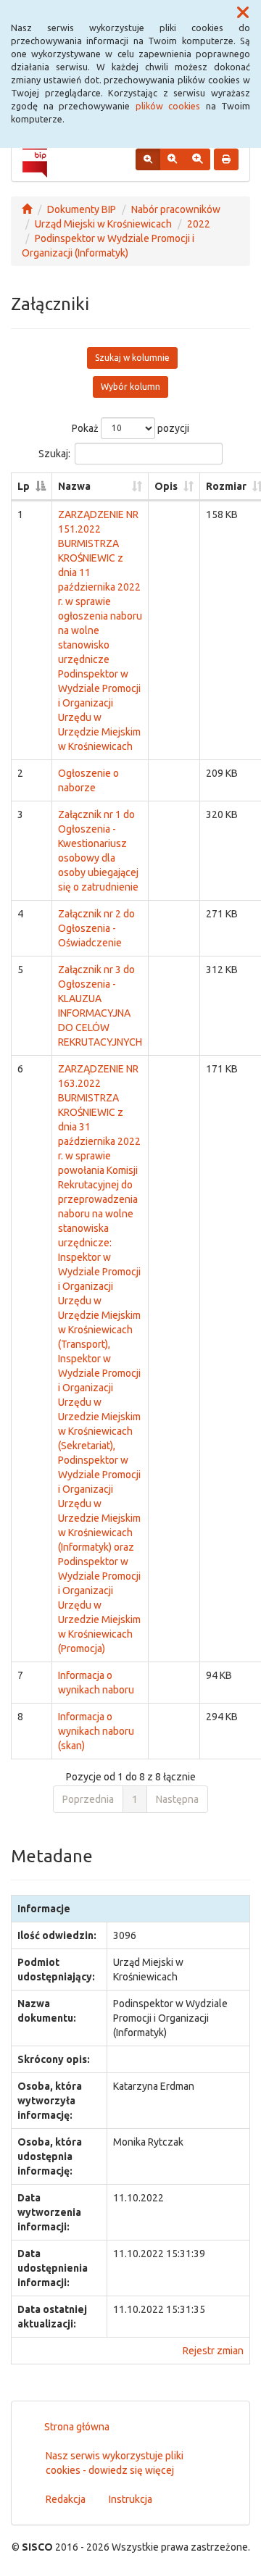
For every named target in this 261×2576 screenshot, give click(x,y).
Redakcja (66, 2499)
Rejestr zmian (213, 2351)
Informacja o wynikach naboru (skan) (96, 1731)
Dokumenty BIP (82, 209)
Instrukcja (130, 2499)
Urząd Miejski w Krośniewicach (103, 224)
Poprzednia (88, 1799)
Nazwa (74, 486)
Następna (177, 1799)
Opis (166, 486)
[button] (243, 13)
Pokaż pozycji (130, 428)
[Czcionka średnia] (172, 159)
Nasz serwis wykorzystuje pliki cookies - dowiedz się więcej (115, 2463)
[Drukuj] (226, 159)
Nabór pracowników (176, 209)
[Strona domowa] (27, 209)
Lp (24, 486)
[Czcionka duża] (197, 159)
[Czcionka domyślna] (148, 159)
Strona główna (77, 2427)
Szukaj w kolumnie (132, 358)
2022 (199, 224)
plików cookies (168, 106)
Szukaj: (54, 453)
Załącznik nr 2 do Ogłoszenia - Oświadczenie (96, 928)
